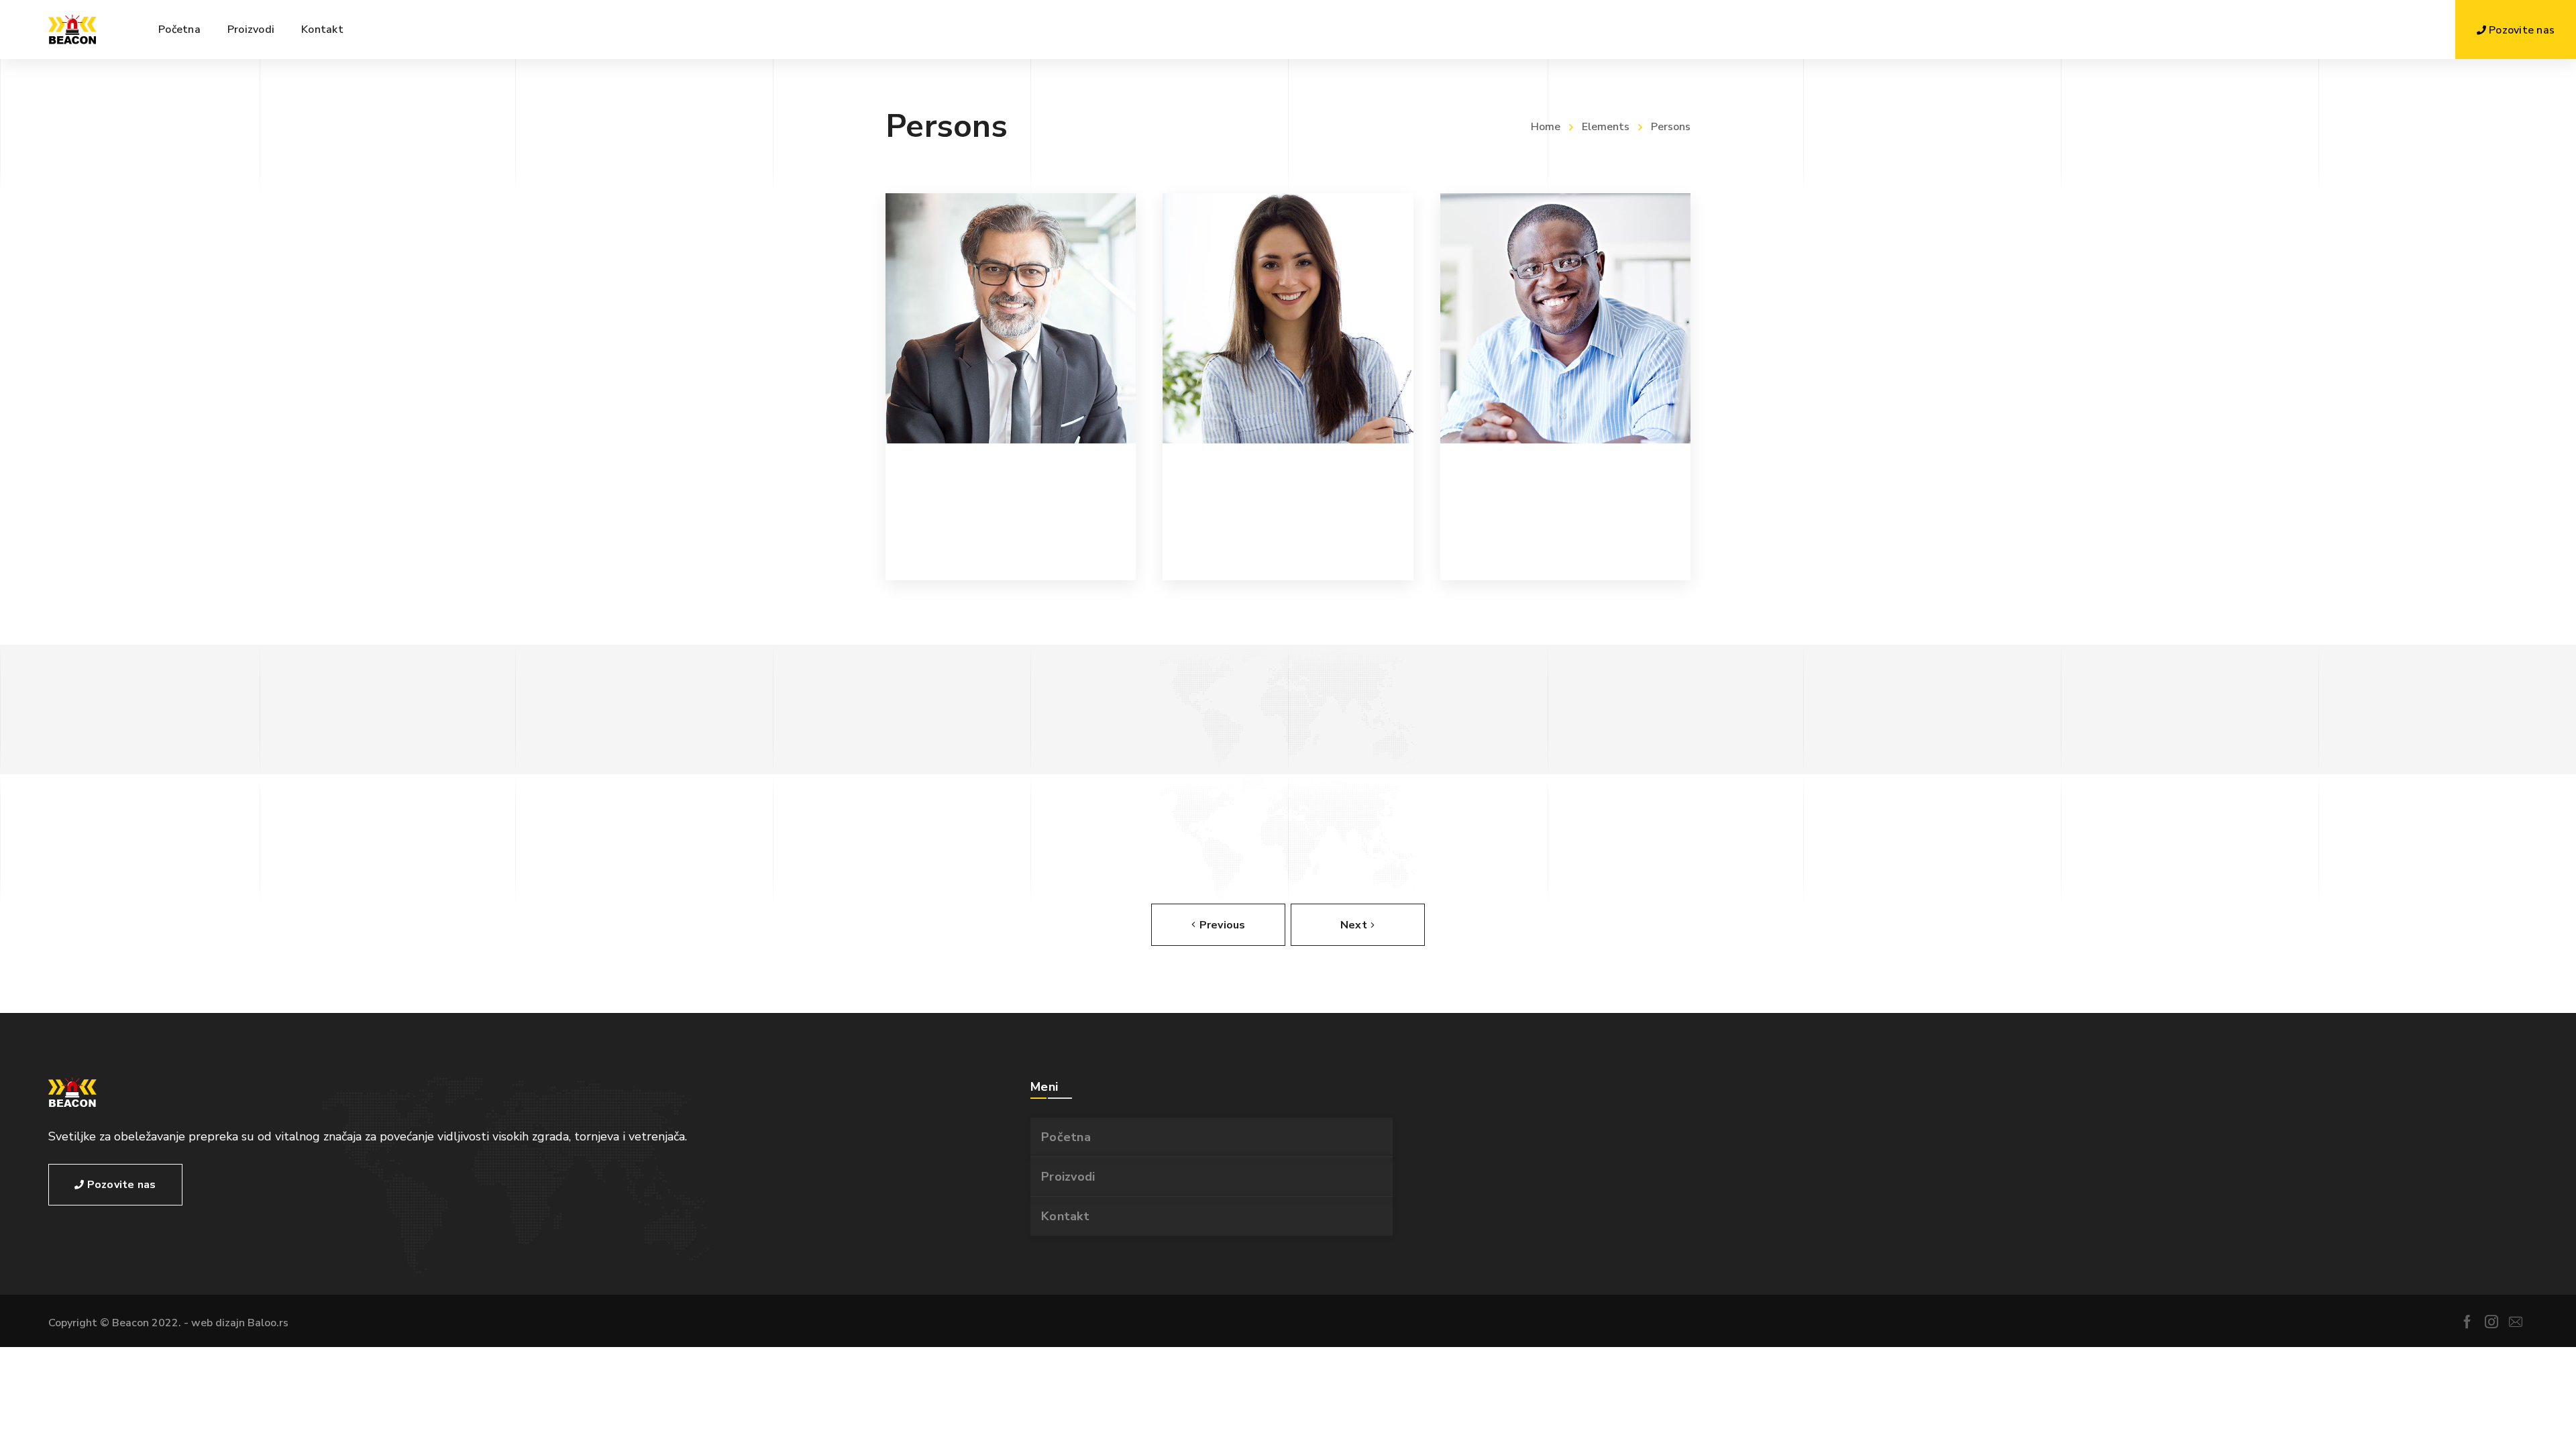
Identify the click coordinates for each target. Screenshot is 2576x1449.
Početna (1066, 1137)
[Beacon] (72, 30)
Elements (1606, 127)
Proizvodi (1068, 1177)
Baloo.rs (268, 1323)
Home (1546, 127)
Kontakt (1065, 1216)
